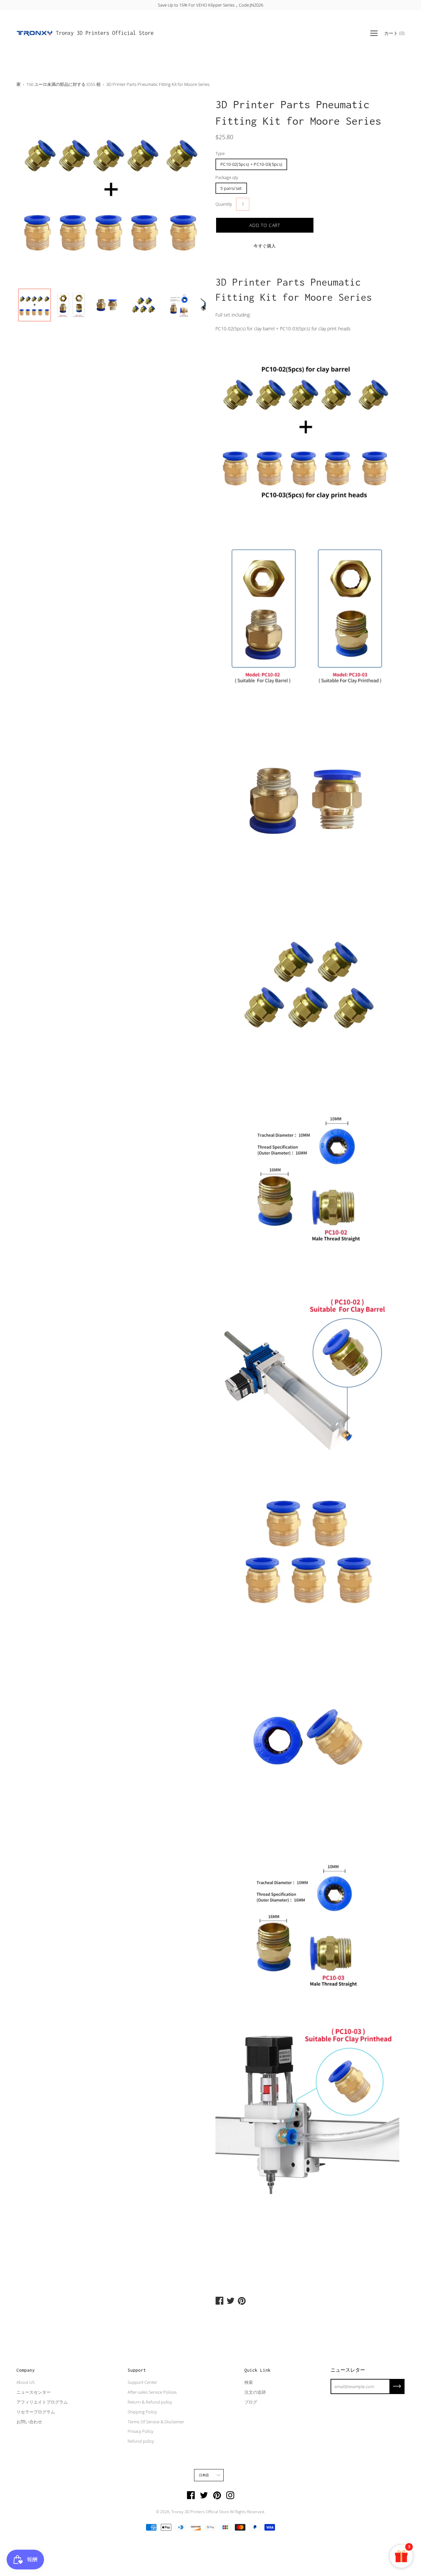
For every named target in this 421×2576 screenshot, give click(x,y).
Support (137, 2370)
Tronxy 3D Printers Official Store (105, 33)
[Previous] (33, 191)
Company (26, 2370)
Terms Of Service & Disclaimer (156, 2422)
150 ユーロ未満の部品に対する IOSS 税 (63, 84)
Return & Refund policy (150, 2402)
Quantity (224, 204)
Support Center (142, 2382)
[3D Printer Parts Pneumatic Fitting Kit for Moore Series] (35, 305)
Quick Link (258, 2370)
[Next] (189, 191)
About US (25, 2382)
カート (394, 33)
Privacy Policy (140, 2431)
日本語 (204, 2475)
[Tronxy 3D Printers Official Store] (35, 33)
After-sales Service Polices (152, 2392)
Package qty (227, 177)
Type (220, 153)
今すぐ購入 (265, 246)
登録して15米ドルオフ (211, 5)
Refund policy (141, 2441)
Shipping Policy (142, 2412)
